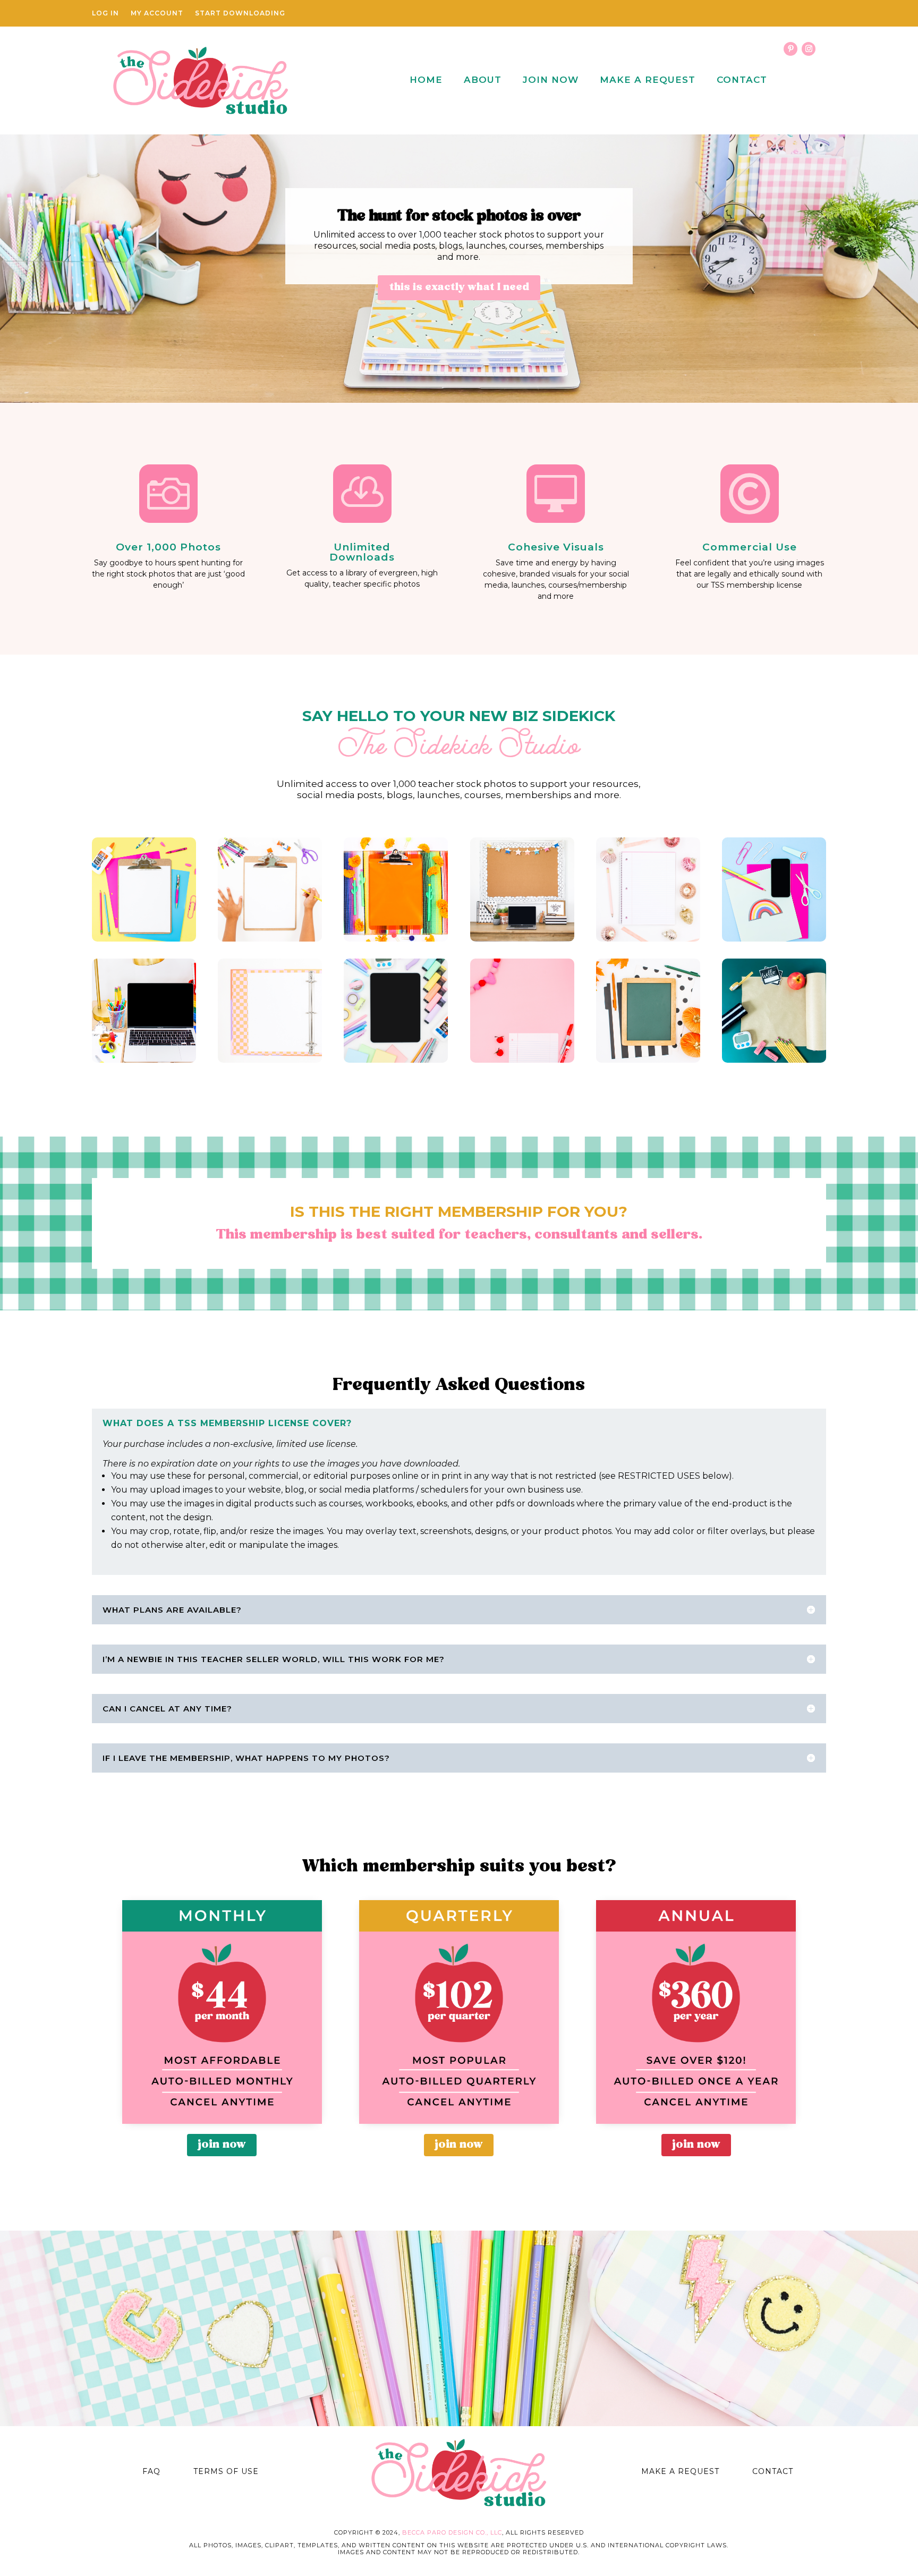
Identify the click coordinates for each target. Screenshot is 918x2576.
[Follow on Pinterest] (790, 49)
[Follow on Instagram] (809, 49)
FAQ (151, 2471)
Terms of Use (226, 2471)
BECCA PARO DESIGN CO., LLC (452, 2532)
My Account (157, 13)
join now (222, 2145)
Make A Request (648, 80)
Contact (742, 80)
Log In (105, 13)
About (483, 80)
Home (426, 80)
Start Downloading (240, 13)
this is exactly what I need (459, 287)
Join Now (551, 80)
